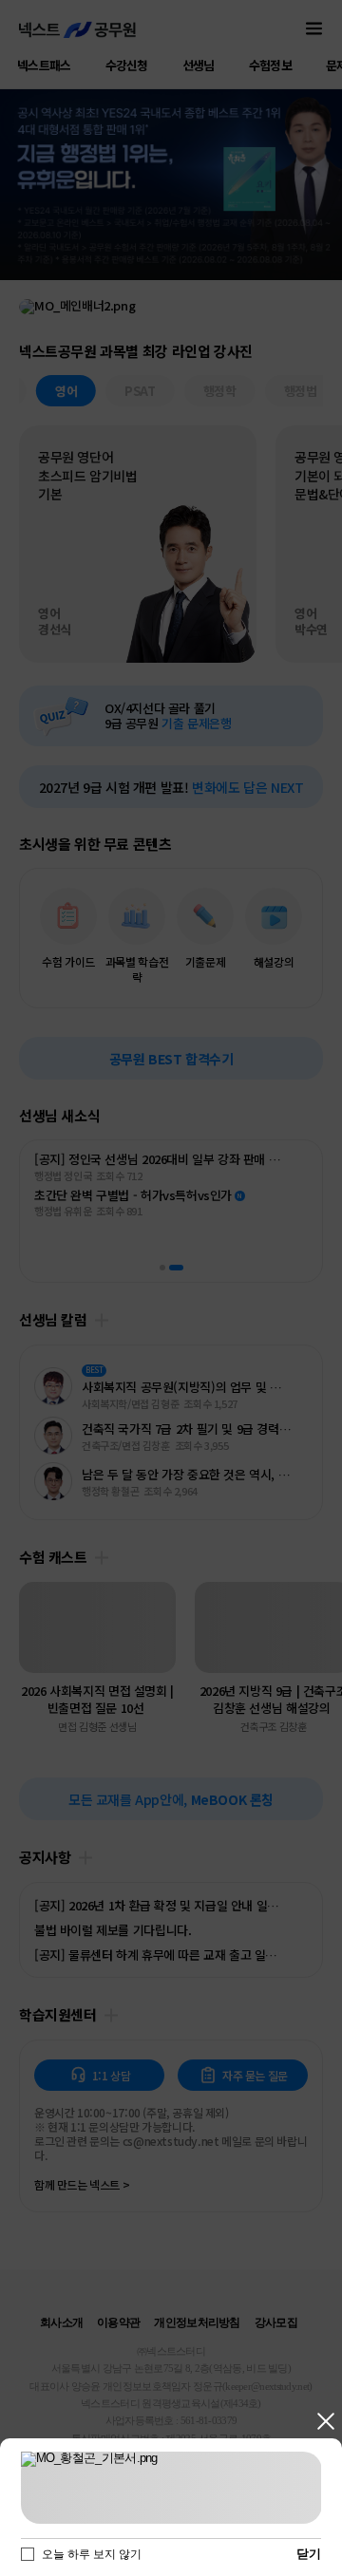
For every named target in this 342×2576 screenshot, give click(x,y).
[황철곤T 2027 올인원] (171, 2488)
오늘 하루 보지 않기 (92, 2554)
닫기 (325, 2422)
